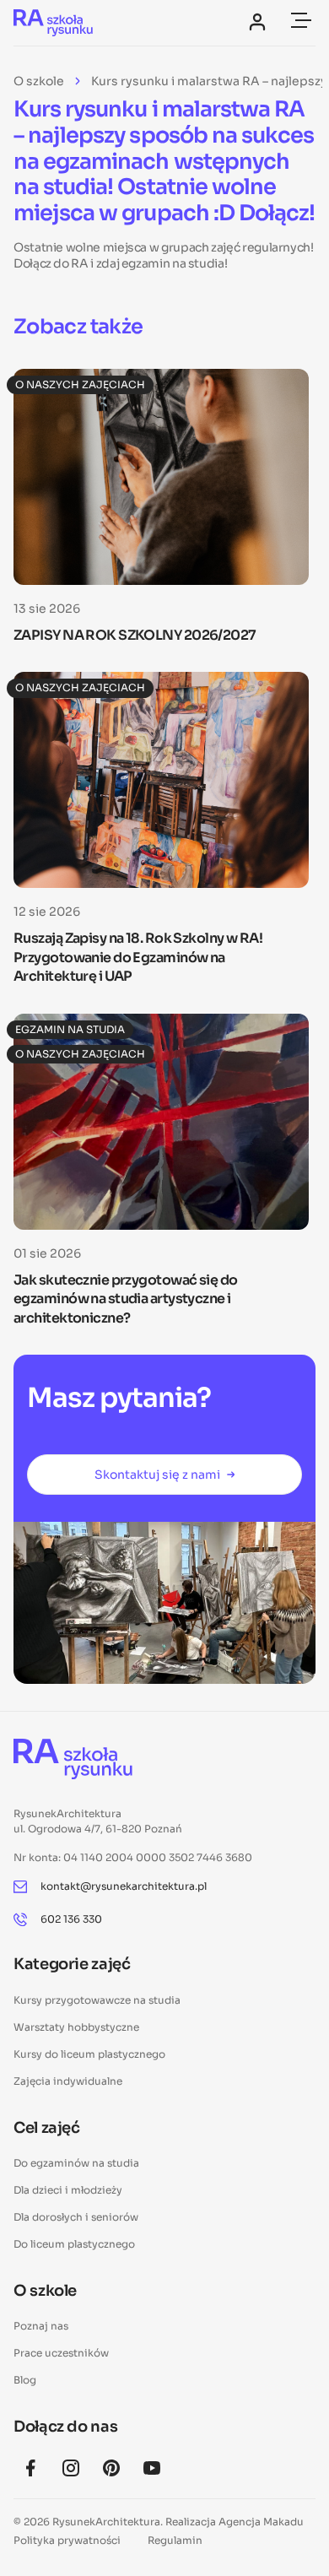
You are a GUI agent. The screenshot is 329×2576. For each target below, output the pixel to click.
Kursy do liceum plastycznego (89, 2054)
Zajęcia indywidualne (68, 2081)
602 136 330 (71, 1919)
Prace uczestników (61, 2353)
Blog (25, 2380)
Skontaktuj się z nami (157, 1475)
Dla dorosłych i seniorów (76, 2217)
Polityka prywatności (67, 2540)
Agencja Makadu (261, 2522)
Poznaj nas (41, 2326)
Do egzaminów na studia (76, 2163)
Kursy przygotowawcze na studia (97, 2000)
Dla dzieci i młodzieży (68, 2190)
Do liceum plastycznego (74, 2244)
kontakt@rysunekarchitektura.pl (124, 1886)
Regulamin (175, 2540)
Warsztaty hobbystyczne (76, 2027)
